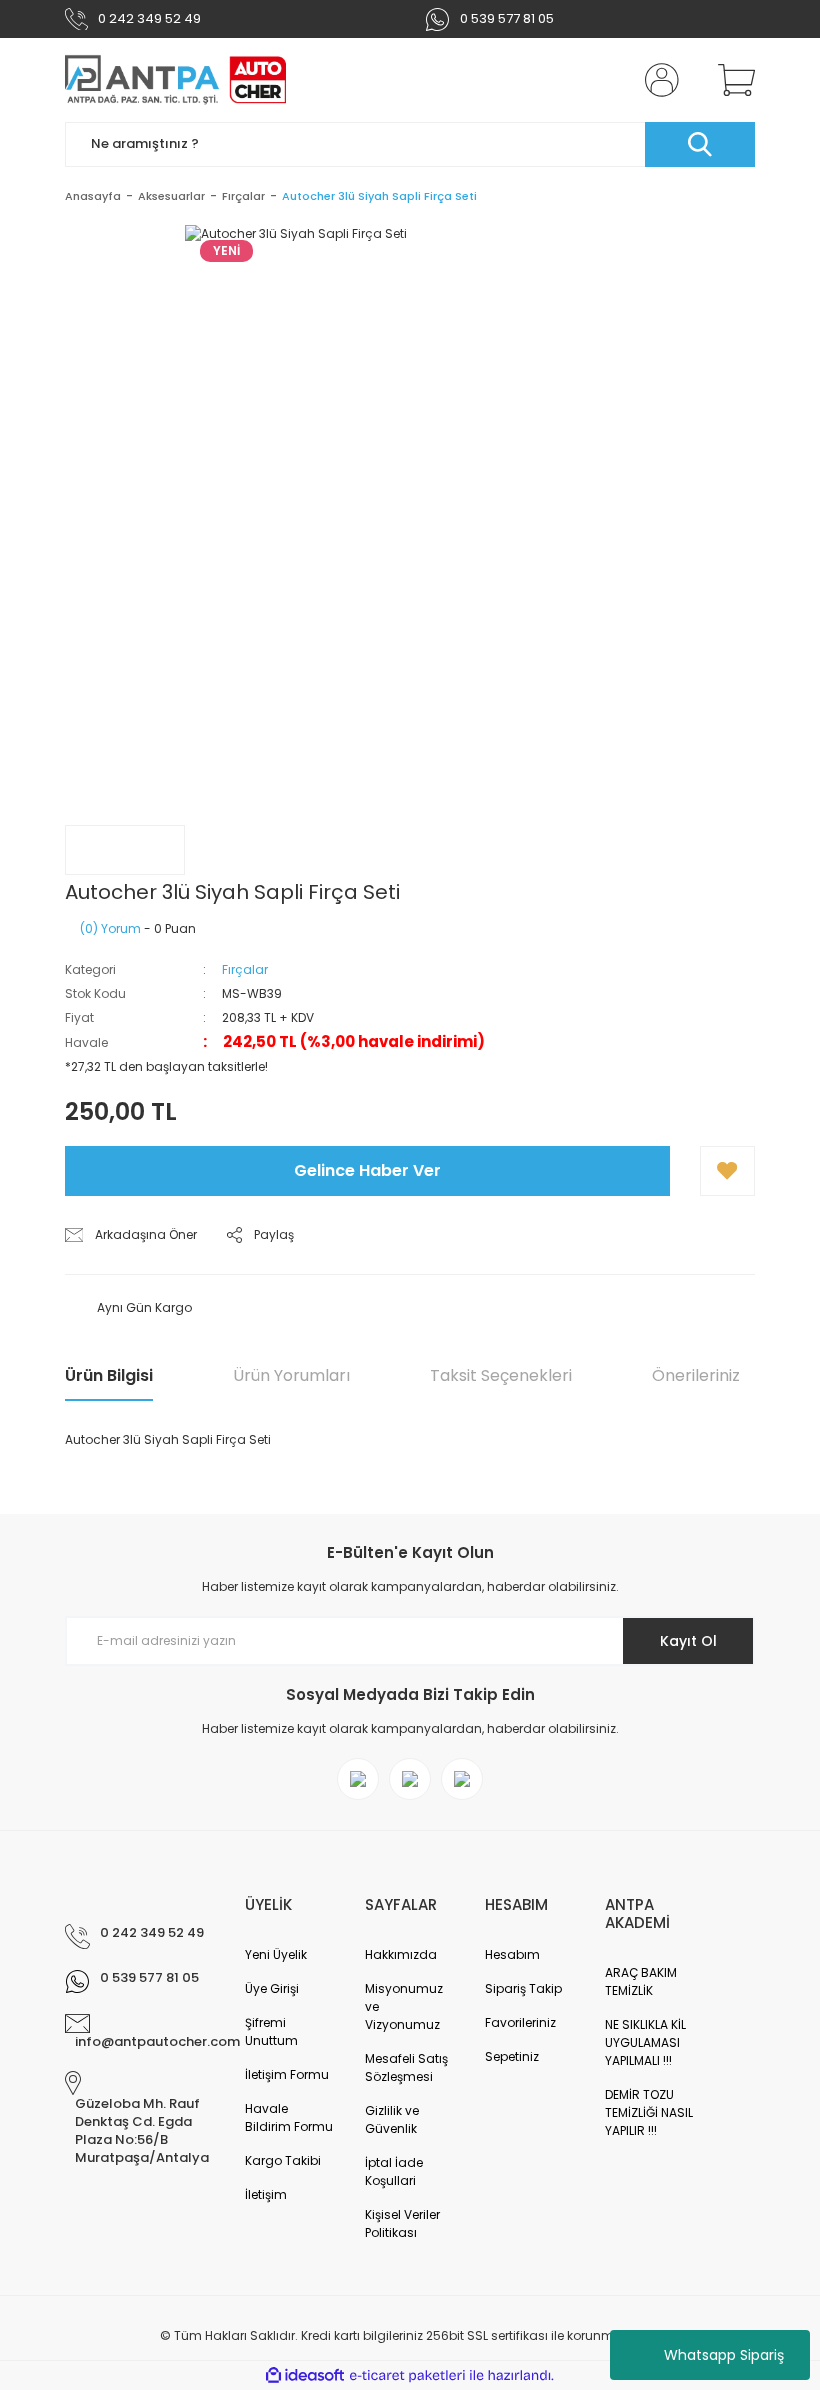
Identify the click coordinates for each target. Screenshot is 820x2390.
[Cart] (732, 80)
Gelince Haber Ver (367, 1170)
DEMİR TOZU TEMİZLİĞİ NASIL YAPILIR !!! (649, 2112)
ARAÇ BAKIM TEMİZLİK (641, 1981)
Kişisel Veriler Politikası (402, 2223)
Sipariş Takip (523, 1988)
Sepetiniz (512, 2056)
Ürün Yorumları (291, 1375)
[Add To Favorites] (727, 1171)
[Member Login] (658, 80)
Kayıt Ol (688, 1641)
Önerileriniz (696, 1375)
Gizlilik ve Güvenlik (392, 2119)
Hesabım (512, 1954)
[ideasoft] (305, 2375)
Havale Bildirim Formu (289, 2117)
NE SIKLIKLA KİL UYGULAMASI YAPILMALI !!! (645, 2042)
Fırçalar (245, 969)
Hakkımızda (401, 1954)
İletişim (266, 2194)
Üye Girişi (272, 1988)
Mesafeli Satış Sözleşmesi (406, 2067)
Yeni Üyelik (276, 1954)
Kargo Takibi (283, 2160)
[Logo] (175, 80)
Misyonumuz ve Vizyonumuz (404, 2006)
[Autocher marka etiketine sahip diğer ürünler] (125, 850)
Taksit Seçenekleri (501, 1375)
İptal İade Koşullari (394, 2171)
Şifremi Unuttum (271, 2031)
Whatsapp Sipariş (724, 2355)
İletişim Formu (287, 2074)
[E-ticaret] (407, 2376)
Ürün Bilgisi (109, 1375)
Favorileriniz (520, 2022)
